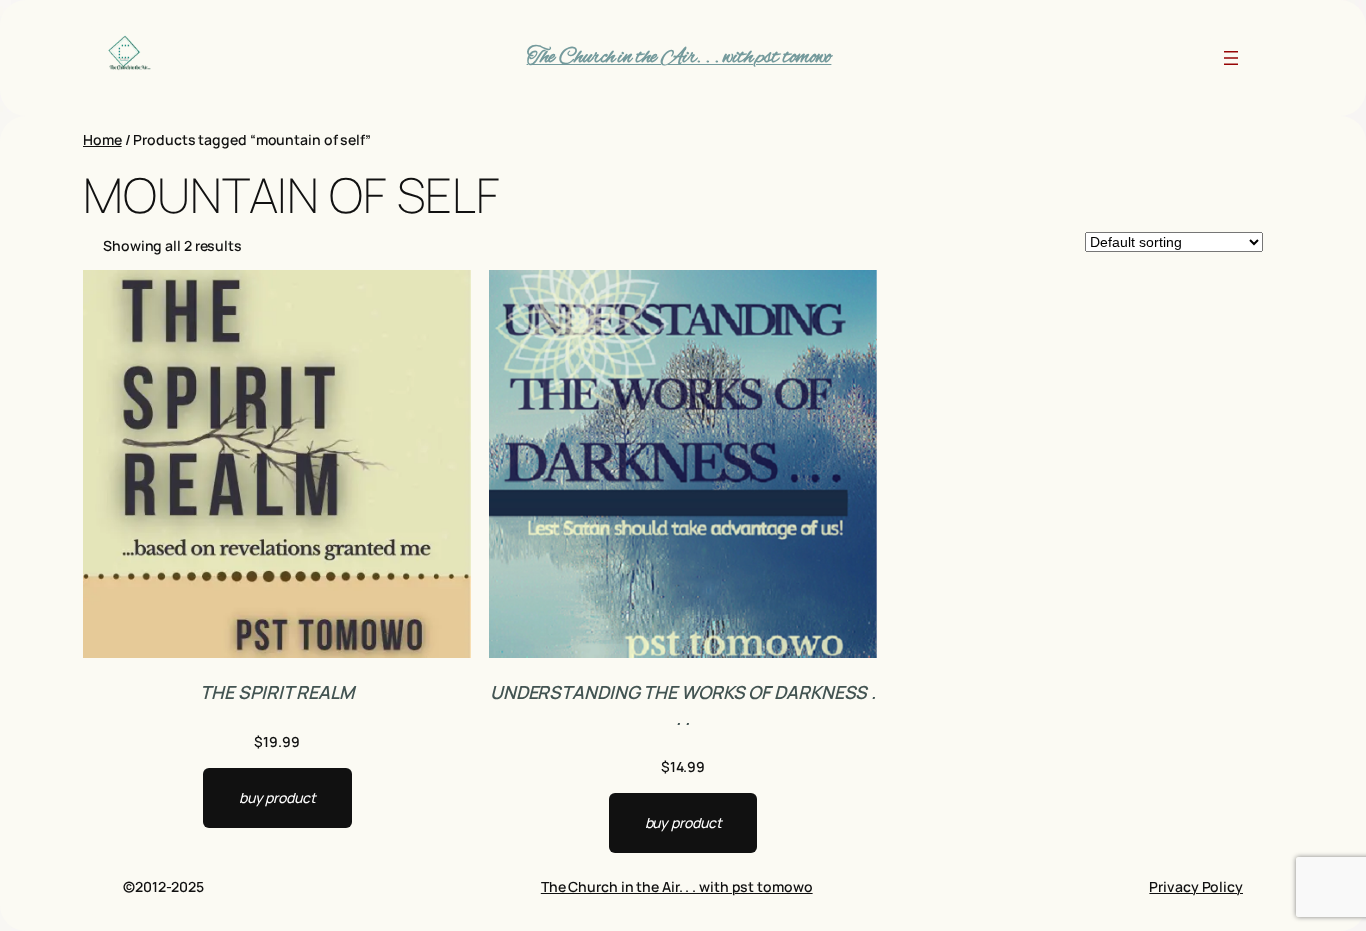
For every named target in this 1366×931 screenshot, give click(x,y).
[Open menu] (1231, 58)
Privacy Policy (1196, 886)
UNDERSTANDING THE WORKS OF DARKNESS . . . (683, 704)
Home (102, 139)
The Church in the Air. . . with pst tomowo (679, 57)
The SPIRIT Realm (276, 692)
